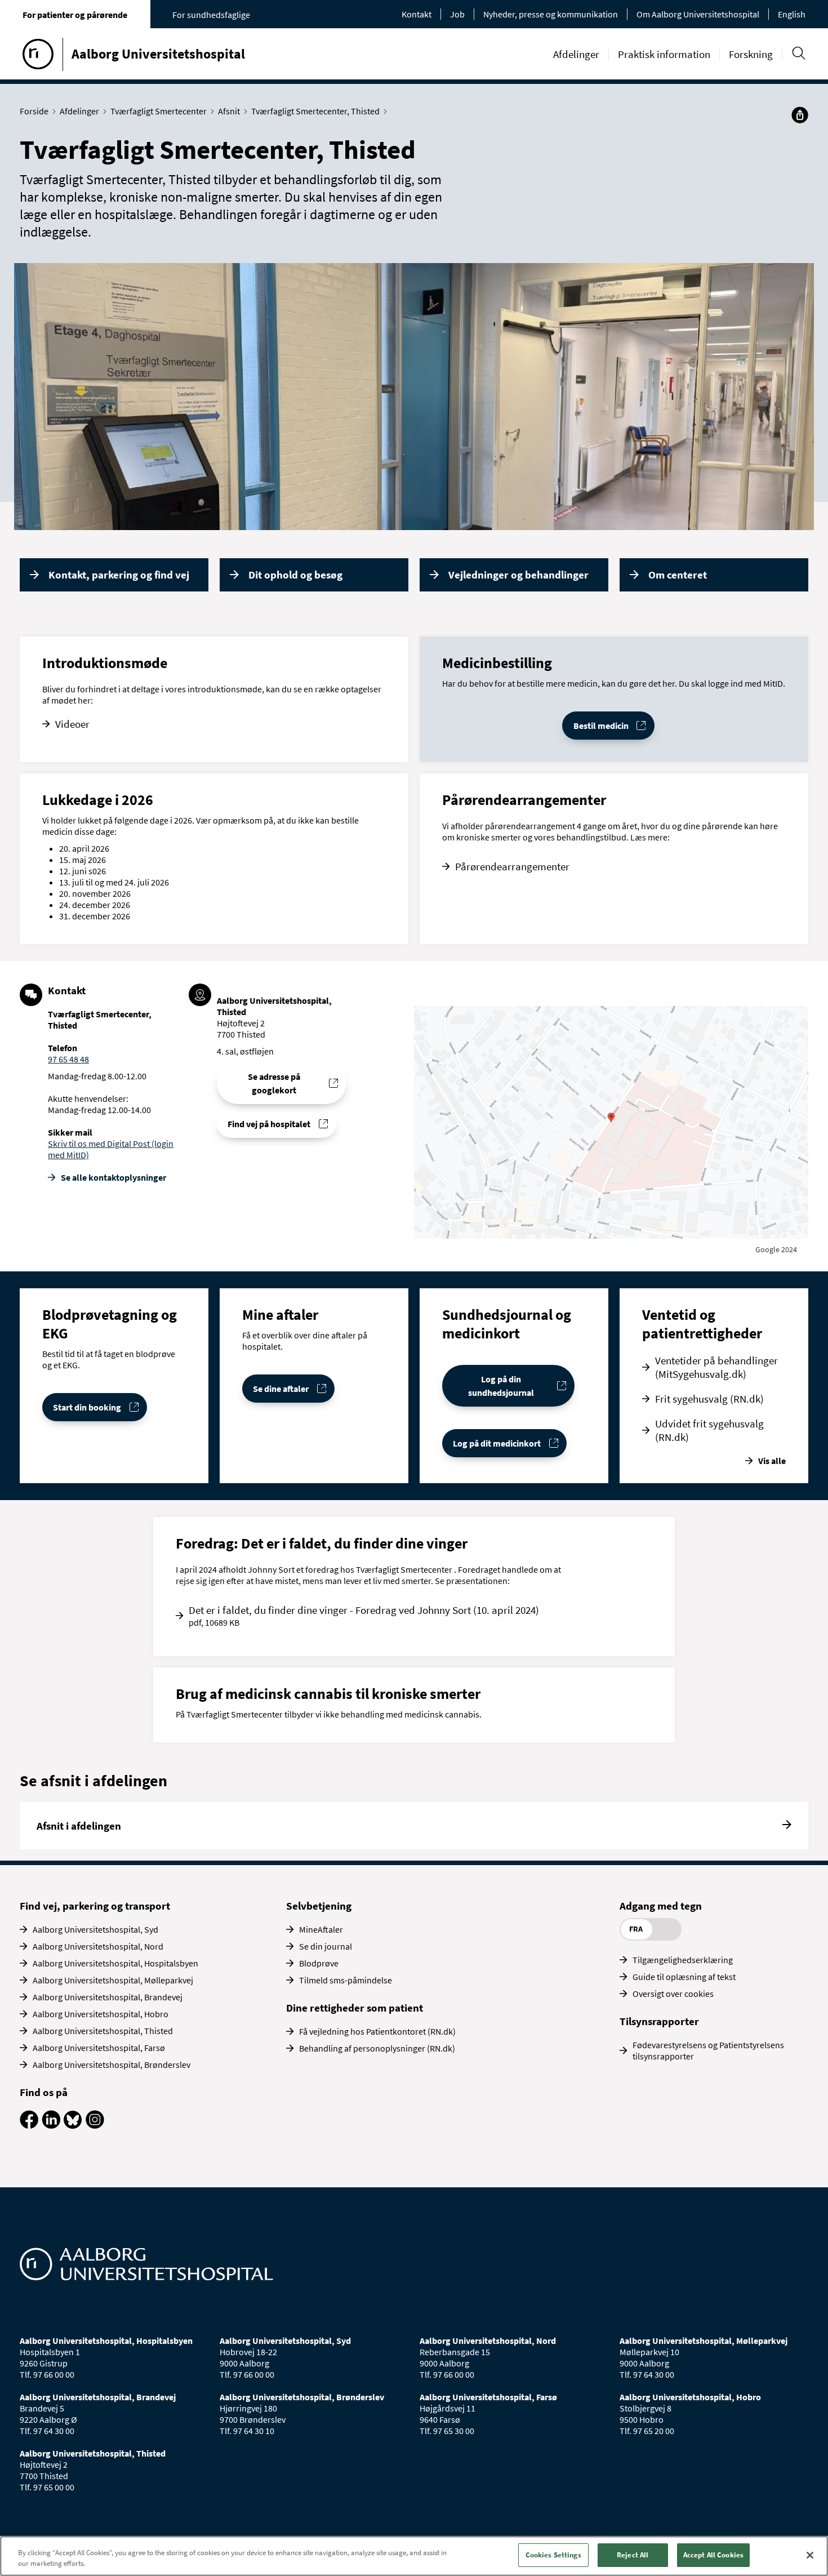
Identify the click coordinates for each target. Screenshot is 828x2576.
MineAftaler (321, 1929)
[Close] (810, 2555)
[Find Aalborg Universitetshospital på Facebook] (29, 2125)
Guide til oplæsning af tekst (684, 1977)
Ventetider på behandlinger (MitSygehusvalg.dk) (716, 1367)
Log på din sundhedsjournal (501, 1386)
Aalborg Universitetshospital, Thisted (103, 2031)
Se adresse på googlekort (274, 1083)
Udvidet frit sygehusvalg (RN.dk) (709, 1430)
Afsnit (229, 111)
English (792, 14)
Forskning (751, 54)
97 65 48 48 (68, 1059)
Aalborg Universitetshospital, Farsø (99, 2048)
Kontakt (417, 14)
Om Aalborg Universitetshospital (698, 14)
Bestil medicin (601, 726)
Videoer (72, 724)
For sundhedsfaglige (211, 15)
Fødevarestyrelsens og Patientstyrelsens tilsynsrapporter (708, 2050)
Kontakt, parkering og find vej (119, 575)
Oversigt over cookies (673, 1994)
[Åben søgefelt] (798, 53)
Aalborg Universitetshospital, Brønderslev (112, 2065)
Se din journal (326, 1946)
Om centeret (678, 575)
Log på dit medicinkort (497, 1443)
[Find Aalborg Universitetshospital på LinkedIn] (51, 2125)
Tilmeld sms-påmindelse (346, 1980)
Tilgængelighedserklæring (683, 1960)
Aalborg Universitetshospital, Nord (98, 1946)
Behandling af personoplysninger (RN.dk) (377, 2048)
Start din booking (87, 1407)
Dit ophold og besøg (295, 575)
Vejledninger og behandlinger (518, 575)
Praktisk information (664, 54)
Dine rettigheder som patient (355, 2008)
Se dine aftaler (281, 1389)
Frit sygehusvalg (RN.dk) (709, 1399)
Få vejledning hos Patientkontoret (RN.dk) (377, 2031)
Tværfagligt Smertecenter (159, 111)
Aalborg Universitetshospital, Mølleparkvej (113, 1980)
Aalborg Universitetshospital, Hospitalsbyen (115, 1963)
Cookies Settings (553, 2555)
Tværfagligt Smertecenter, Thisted (315, 111)
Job (457, 14)
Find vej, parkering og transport (95, 1906)
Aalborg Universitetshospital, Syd (95, 1929)
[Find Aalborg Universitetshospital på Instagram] (95, 2125)
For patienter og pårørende (75, 15)
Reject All (633, 2555)
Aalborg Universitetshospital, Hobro (101, 2014)
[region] (414, 2556)
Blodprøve (319, 1963)
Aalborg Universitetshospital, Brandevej (108, 1997)
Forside (34, 111)
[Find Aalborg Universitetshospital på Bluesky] (73, 2125)
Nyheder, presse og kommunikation (551, 14)
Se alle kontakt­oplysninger (113, 1177)
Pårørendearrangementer (512, 866)
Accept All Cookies (713, 2555)
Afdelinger (576, 54)
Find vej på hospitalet (269, 1124)
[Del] (800, 115)
